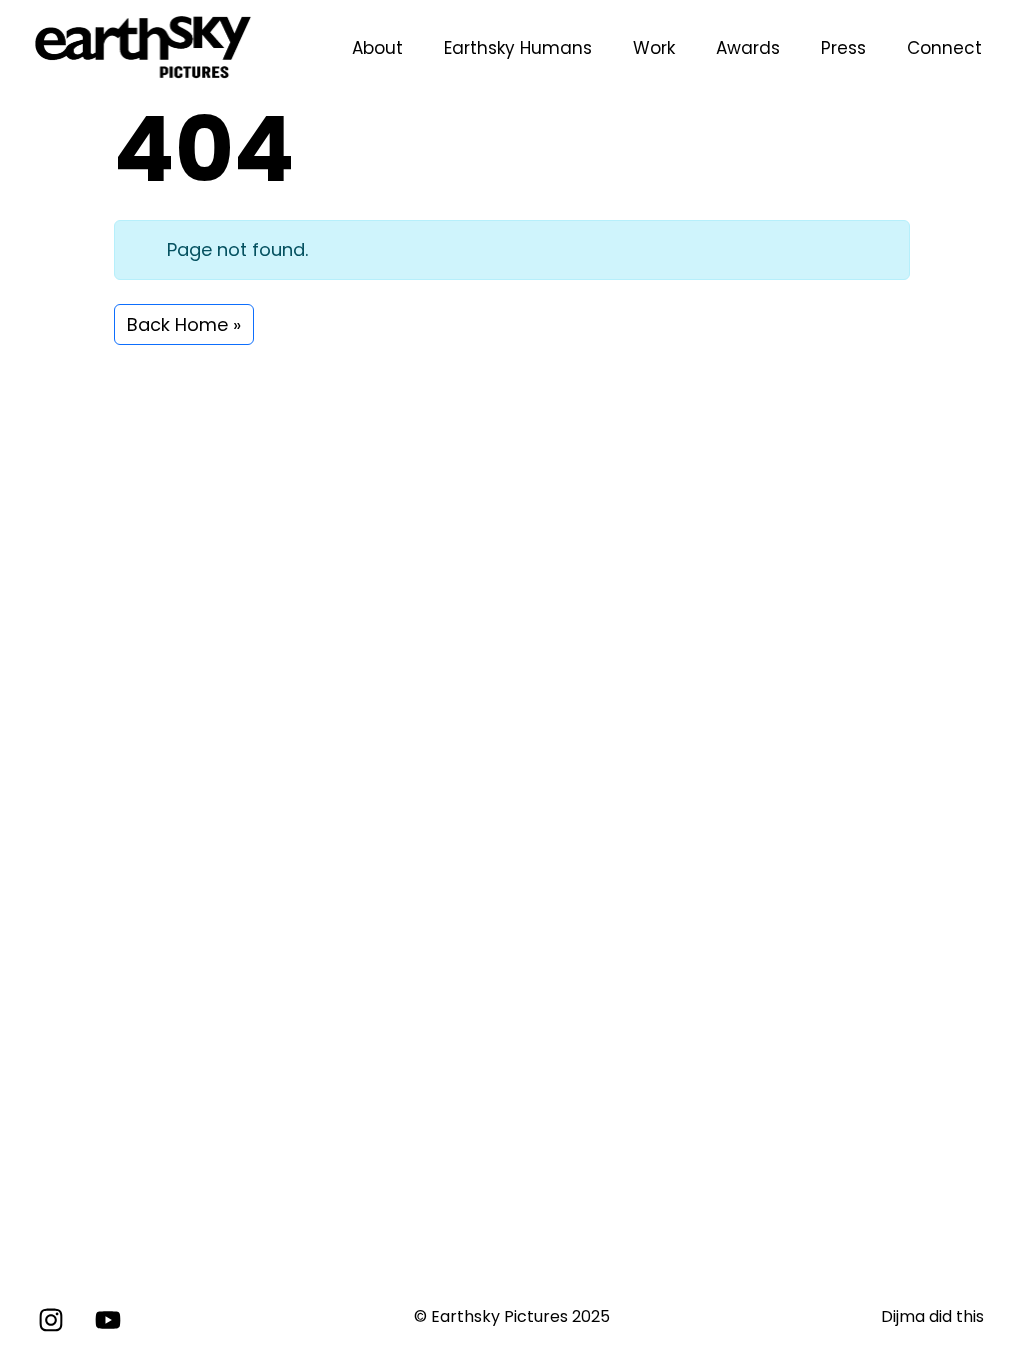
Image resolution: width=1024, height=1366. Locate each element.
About (377, 48)
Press (843, 48)
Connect (944, 48)
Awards (748, 48)
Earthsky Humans (518, 48)
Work (654, 48)
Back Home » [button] (184, 324)
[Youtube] (108, 1320)
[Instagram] (51, 1320)
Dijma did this (932, 1316)
